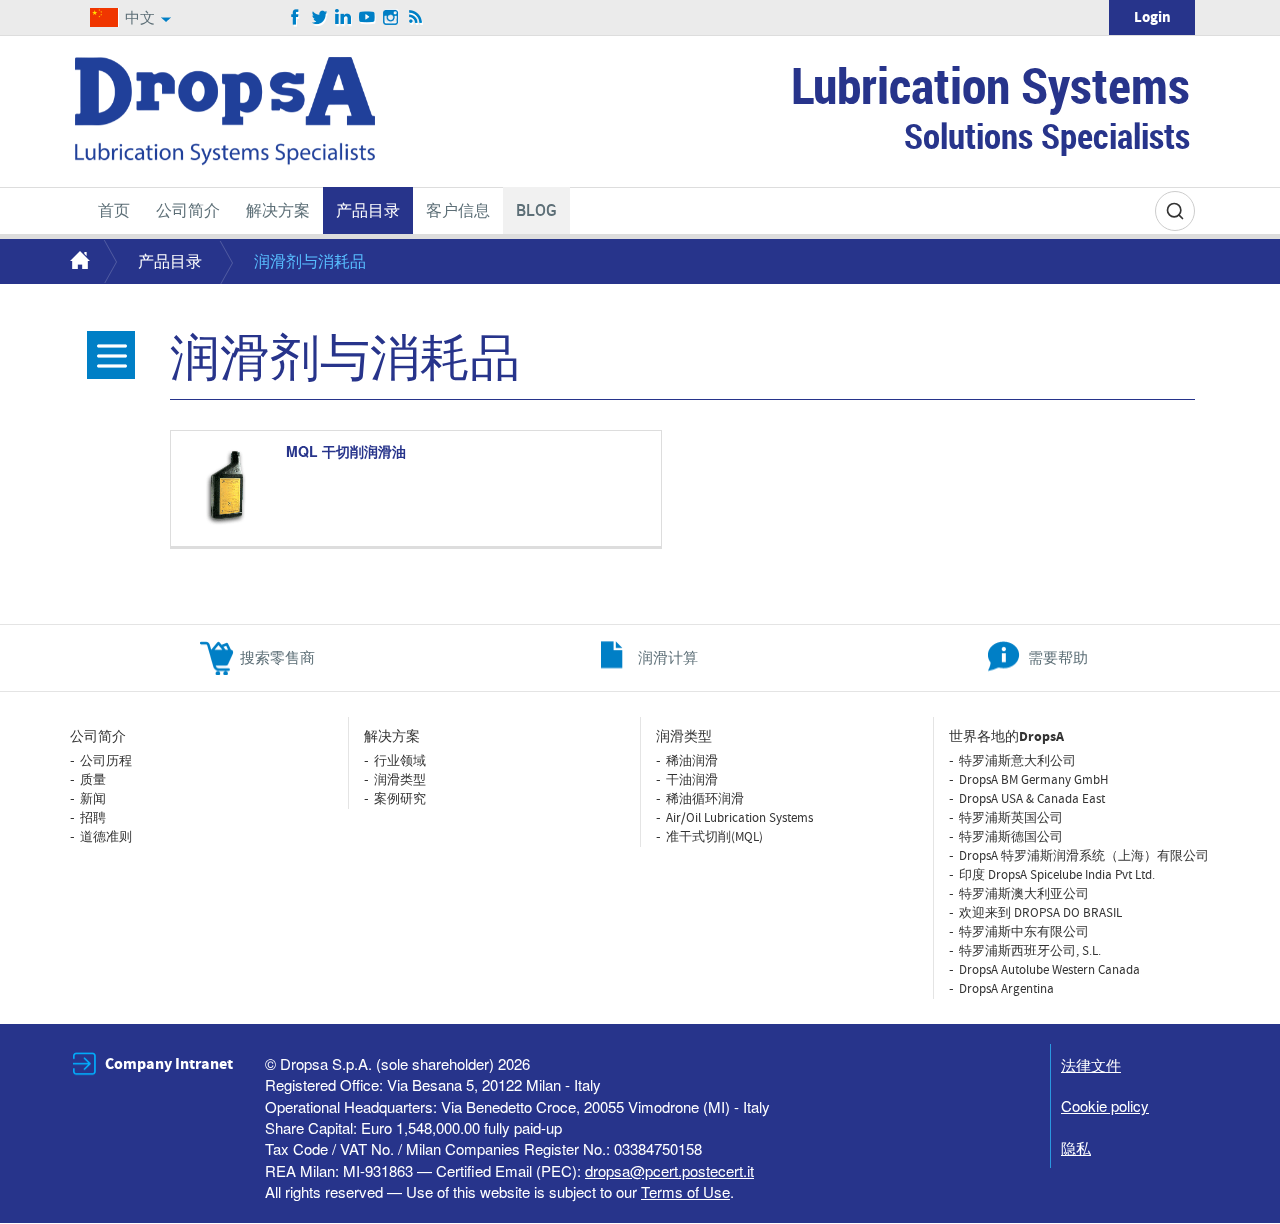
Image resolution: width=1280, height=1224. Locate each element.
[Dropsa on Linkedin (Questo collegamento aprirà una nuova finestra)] (343, 18)
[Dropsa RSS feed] (415, 18)
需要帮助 (1058, 657)
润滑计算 (668, 657)
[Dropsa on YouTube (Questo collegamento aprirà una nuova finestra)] (367, 18)
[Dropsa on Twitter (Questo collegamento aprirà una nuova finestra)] (319, 18)
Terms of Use (685, 1191)
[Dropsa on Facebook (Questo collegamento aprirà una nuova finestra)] (295, 18)
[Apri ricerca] (1175, 211)
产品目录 (170, 260)
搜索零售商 (277, 657)
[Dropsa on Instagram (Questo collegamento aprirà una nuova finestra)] (391, 18)
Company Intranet (169, 1064)
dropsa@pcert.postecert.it (669, 1170)
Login (1152, 17)
